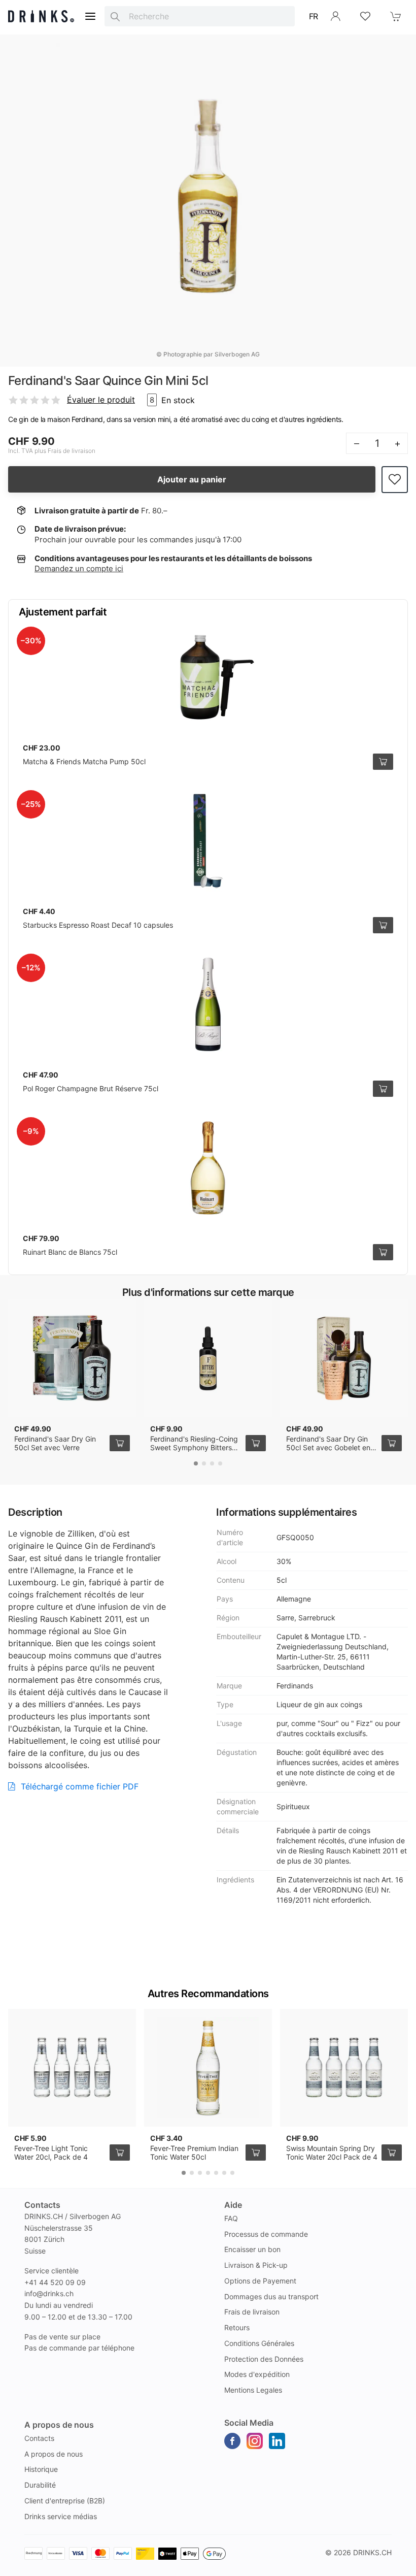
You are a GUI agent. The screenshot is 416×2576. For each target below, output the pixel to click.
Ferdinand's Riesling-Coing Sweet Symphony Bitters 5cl (194, 1448)
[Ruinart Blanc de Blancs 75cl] (208, 1168)
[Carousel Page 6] (224, 2173)
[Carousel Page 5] (216, 2173)
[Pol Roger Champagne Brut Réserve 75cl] (208, 1004)
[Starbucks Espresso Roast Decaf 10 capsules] (208, 841)
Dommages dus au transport (271, 2296)
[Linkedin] (277, 2441)
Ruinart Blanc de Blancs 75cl (70, 1252)
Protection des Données (264, 2359)
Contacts (39, 2438)
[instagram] (255, 2441)
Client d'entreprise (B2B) (65, 2501)
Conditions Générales (259, 2343)
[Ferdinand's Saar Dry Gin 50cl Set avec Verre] (72, 1358)
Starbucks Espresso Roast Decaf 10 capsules (98, 925)
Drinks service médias (61, 2516)
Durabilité (40, 2485)
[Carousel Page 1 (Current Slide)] (196, 1463)
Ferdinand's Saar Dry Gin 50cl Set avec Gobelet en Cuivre (328, 1448)
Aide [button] (233, 2205)
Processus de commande (266, 2234)
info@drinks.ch (49, 2293)
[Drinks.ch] (41, 16)
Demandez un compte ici (79, 568)
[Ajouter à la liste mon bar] (395, 480)
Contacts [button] (42, 2205)
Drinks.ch (372, 2552)
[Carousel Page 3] (212, 1463)
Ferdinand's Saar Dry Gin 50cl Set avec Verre (55, 1443)
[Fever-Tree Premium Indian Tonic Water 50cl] (208, 2068)
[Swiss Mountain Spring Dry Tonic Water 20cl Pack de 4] (344, 2068)
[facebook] (232, 2441)
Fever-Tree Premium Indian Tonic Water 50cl (194, 2153)
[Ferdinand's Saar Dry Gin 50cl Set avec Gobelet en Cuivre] (344, 1358)
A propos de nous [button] (59, 2425)
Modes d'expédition (257, 2374)
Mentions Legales (253, 2390)
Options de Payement (260, 2281)
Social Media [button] (249, 2423)
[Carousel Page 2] (204, 1463)
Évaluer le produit (101, 400)
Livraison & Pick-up (256, 2265)
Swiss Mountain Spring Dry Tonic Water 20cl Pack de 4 (332, 2153)
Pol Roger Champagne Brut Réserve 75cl (91, 1088)
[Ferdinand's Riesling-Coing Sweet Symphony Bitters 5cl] (208, 1358)
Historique (41, 2469)
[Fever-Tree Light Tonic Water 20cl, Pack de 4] (72, 2068)
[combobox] (200, 16)
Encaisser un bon (252, 2249)
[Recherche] (115, 16)
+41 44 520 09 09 (55, 2282)
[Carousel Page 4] (220, 1463)
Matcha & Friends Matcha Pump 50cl (84, 761)
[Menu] (90, 16)
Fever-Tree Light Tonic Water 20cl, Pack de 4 (51, 2153)
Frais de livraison (252, 2312)
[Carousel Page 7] (232, 2173)
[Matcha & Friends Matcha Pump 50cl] (208, 677)
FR (314, 16)
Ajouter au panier (192, 479)
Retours (237, 2327)
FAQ (231, 2218)
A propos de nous (54, 2454)
